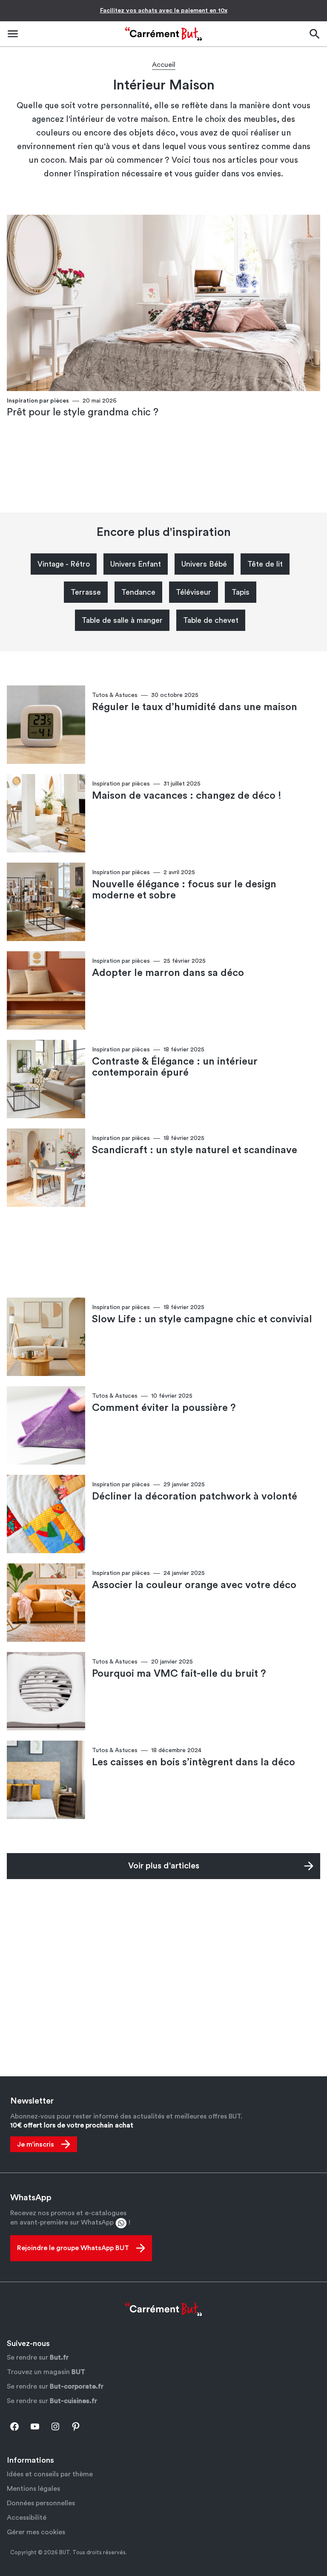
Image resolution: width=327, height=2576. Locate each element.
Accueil (164, 65)
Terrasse (86, 592)
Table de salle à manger (122, 620)
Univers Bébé (204, 564)
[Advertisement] (163, 466)
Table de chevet (211, 620)
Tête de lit (265, 564)
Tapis (241, 592)
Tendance (138, 592)
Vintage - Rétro (64, 564)
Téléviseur (194, 592)
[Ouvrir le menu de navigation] (13, 34)
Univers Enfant (136, 564)
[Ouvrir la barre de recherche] (314, 34)
